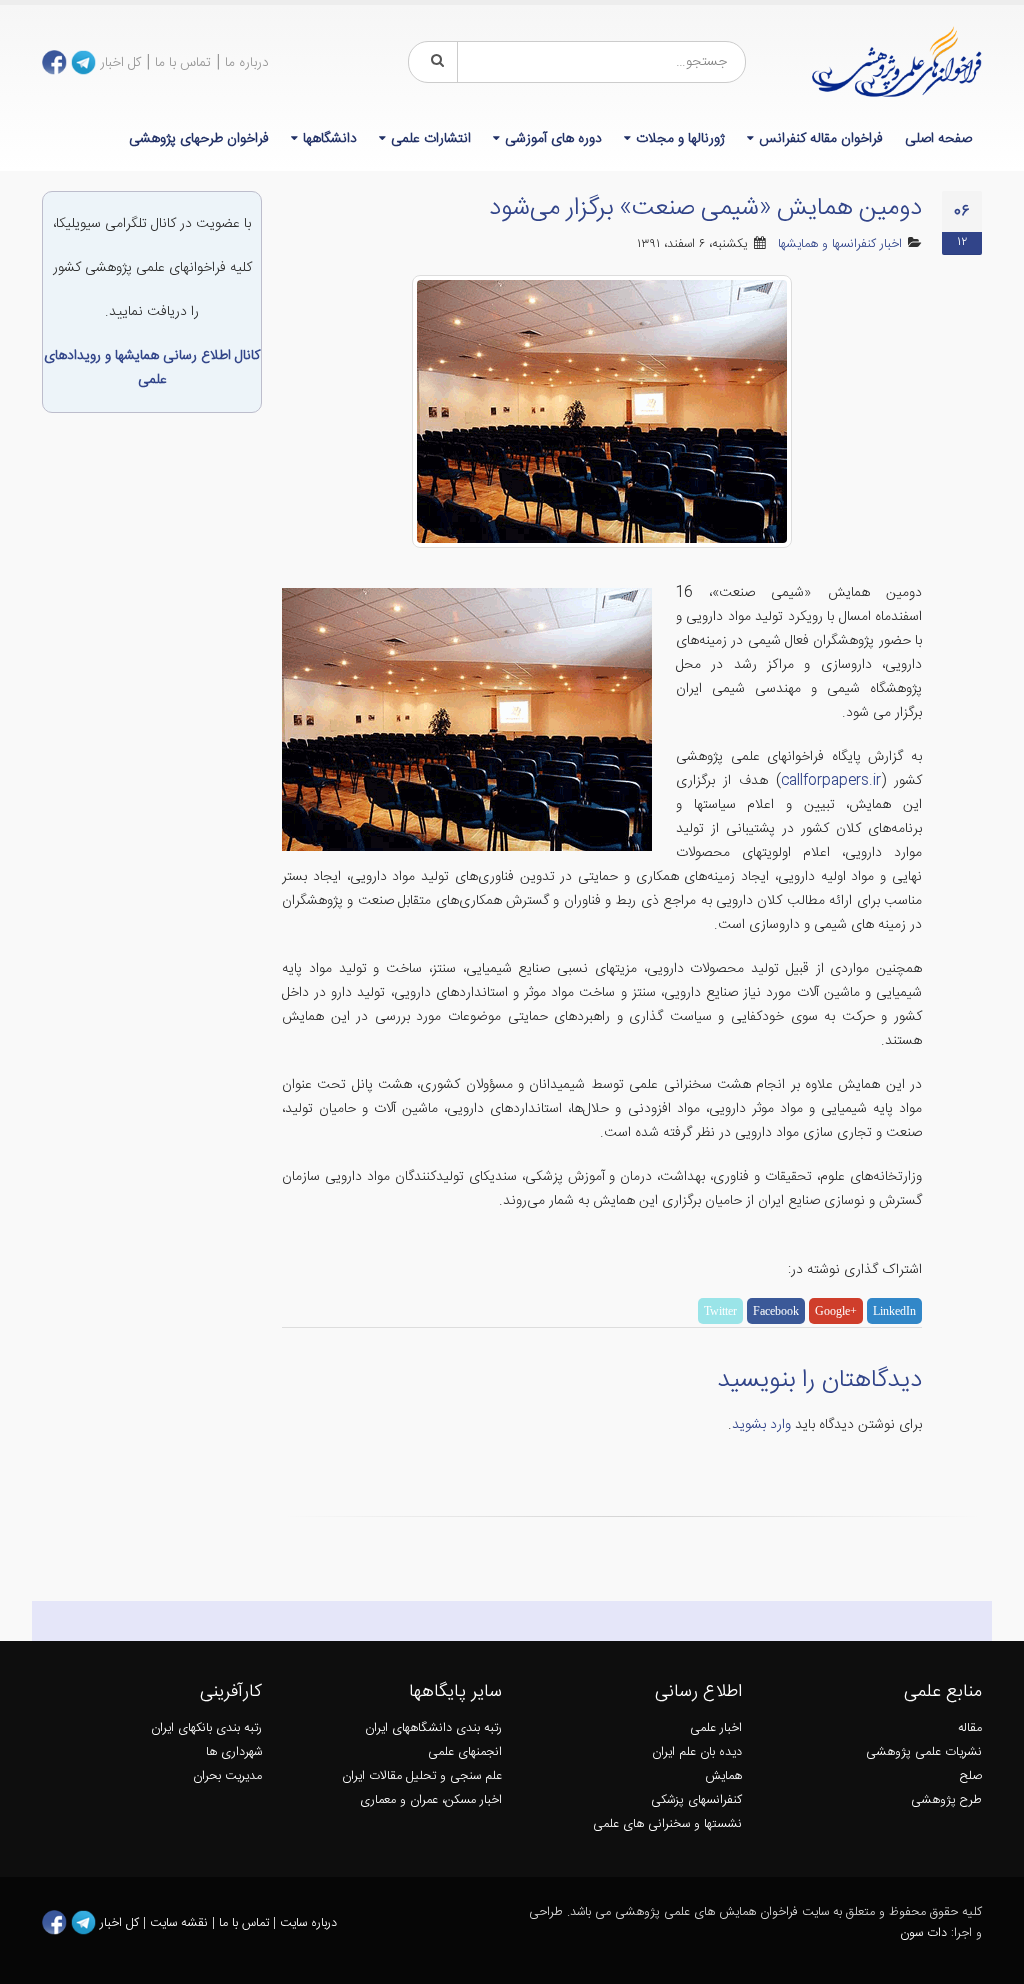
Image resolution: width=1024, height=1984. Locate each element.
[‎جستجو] (434, 62)
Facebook (776, 1311)
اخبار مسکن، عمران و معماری (431, 1800)
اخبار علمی (716, 1728)
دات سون (923, 1933)
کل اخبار (120, 63)
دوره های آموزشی (553, 139)
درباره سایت (308, 1922)
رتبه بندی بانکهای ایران (206, 1728)
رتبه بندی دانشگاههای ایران (433, 1728)
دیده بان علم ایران (697, 1752)
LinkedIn (894, 1311)
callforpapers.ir (831, 781)
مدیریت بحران (227, 1776)
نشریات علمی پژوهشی (924, 1752)
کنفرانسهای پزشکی (696, 1800)
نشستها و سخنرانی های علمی (667, 1824)
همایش (723, 1776)
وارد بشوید (761, 1425)
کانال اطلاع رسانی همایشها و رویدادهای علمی (152, 368)
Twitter (720, 1311)
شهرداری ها (234, 1752)
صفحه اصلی (938, 139)
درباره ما (247, 63)
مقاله (970, 1728)
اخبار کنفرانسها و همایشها (840, 244)
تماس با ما (183, 63)
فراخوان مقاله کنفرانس (821, 139)
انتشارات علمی (431, 139)
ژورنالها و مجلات (680, 139)
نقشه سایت (181, 1922)
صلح (971, 1776)
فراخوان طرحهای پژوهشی (199, 139)
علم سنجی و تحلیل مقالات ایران (422, 1776)
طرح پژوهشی (946, 1800)
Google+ (836, 1311)
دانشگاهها (330, 139)
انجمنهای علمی (465, 1752)
